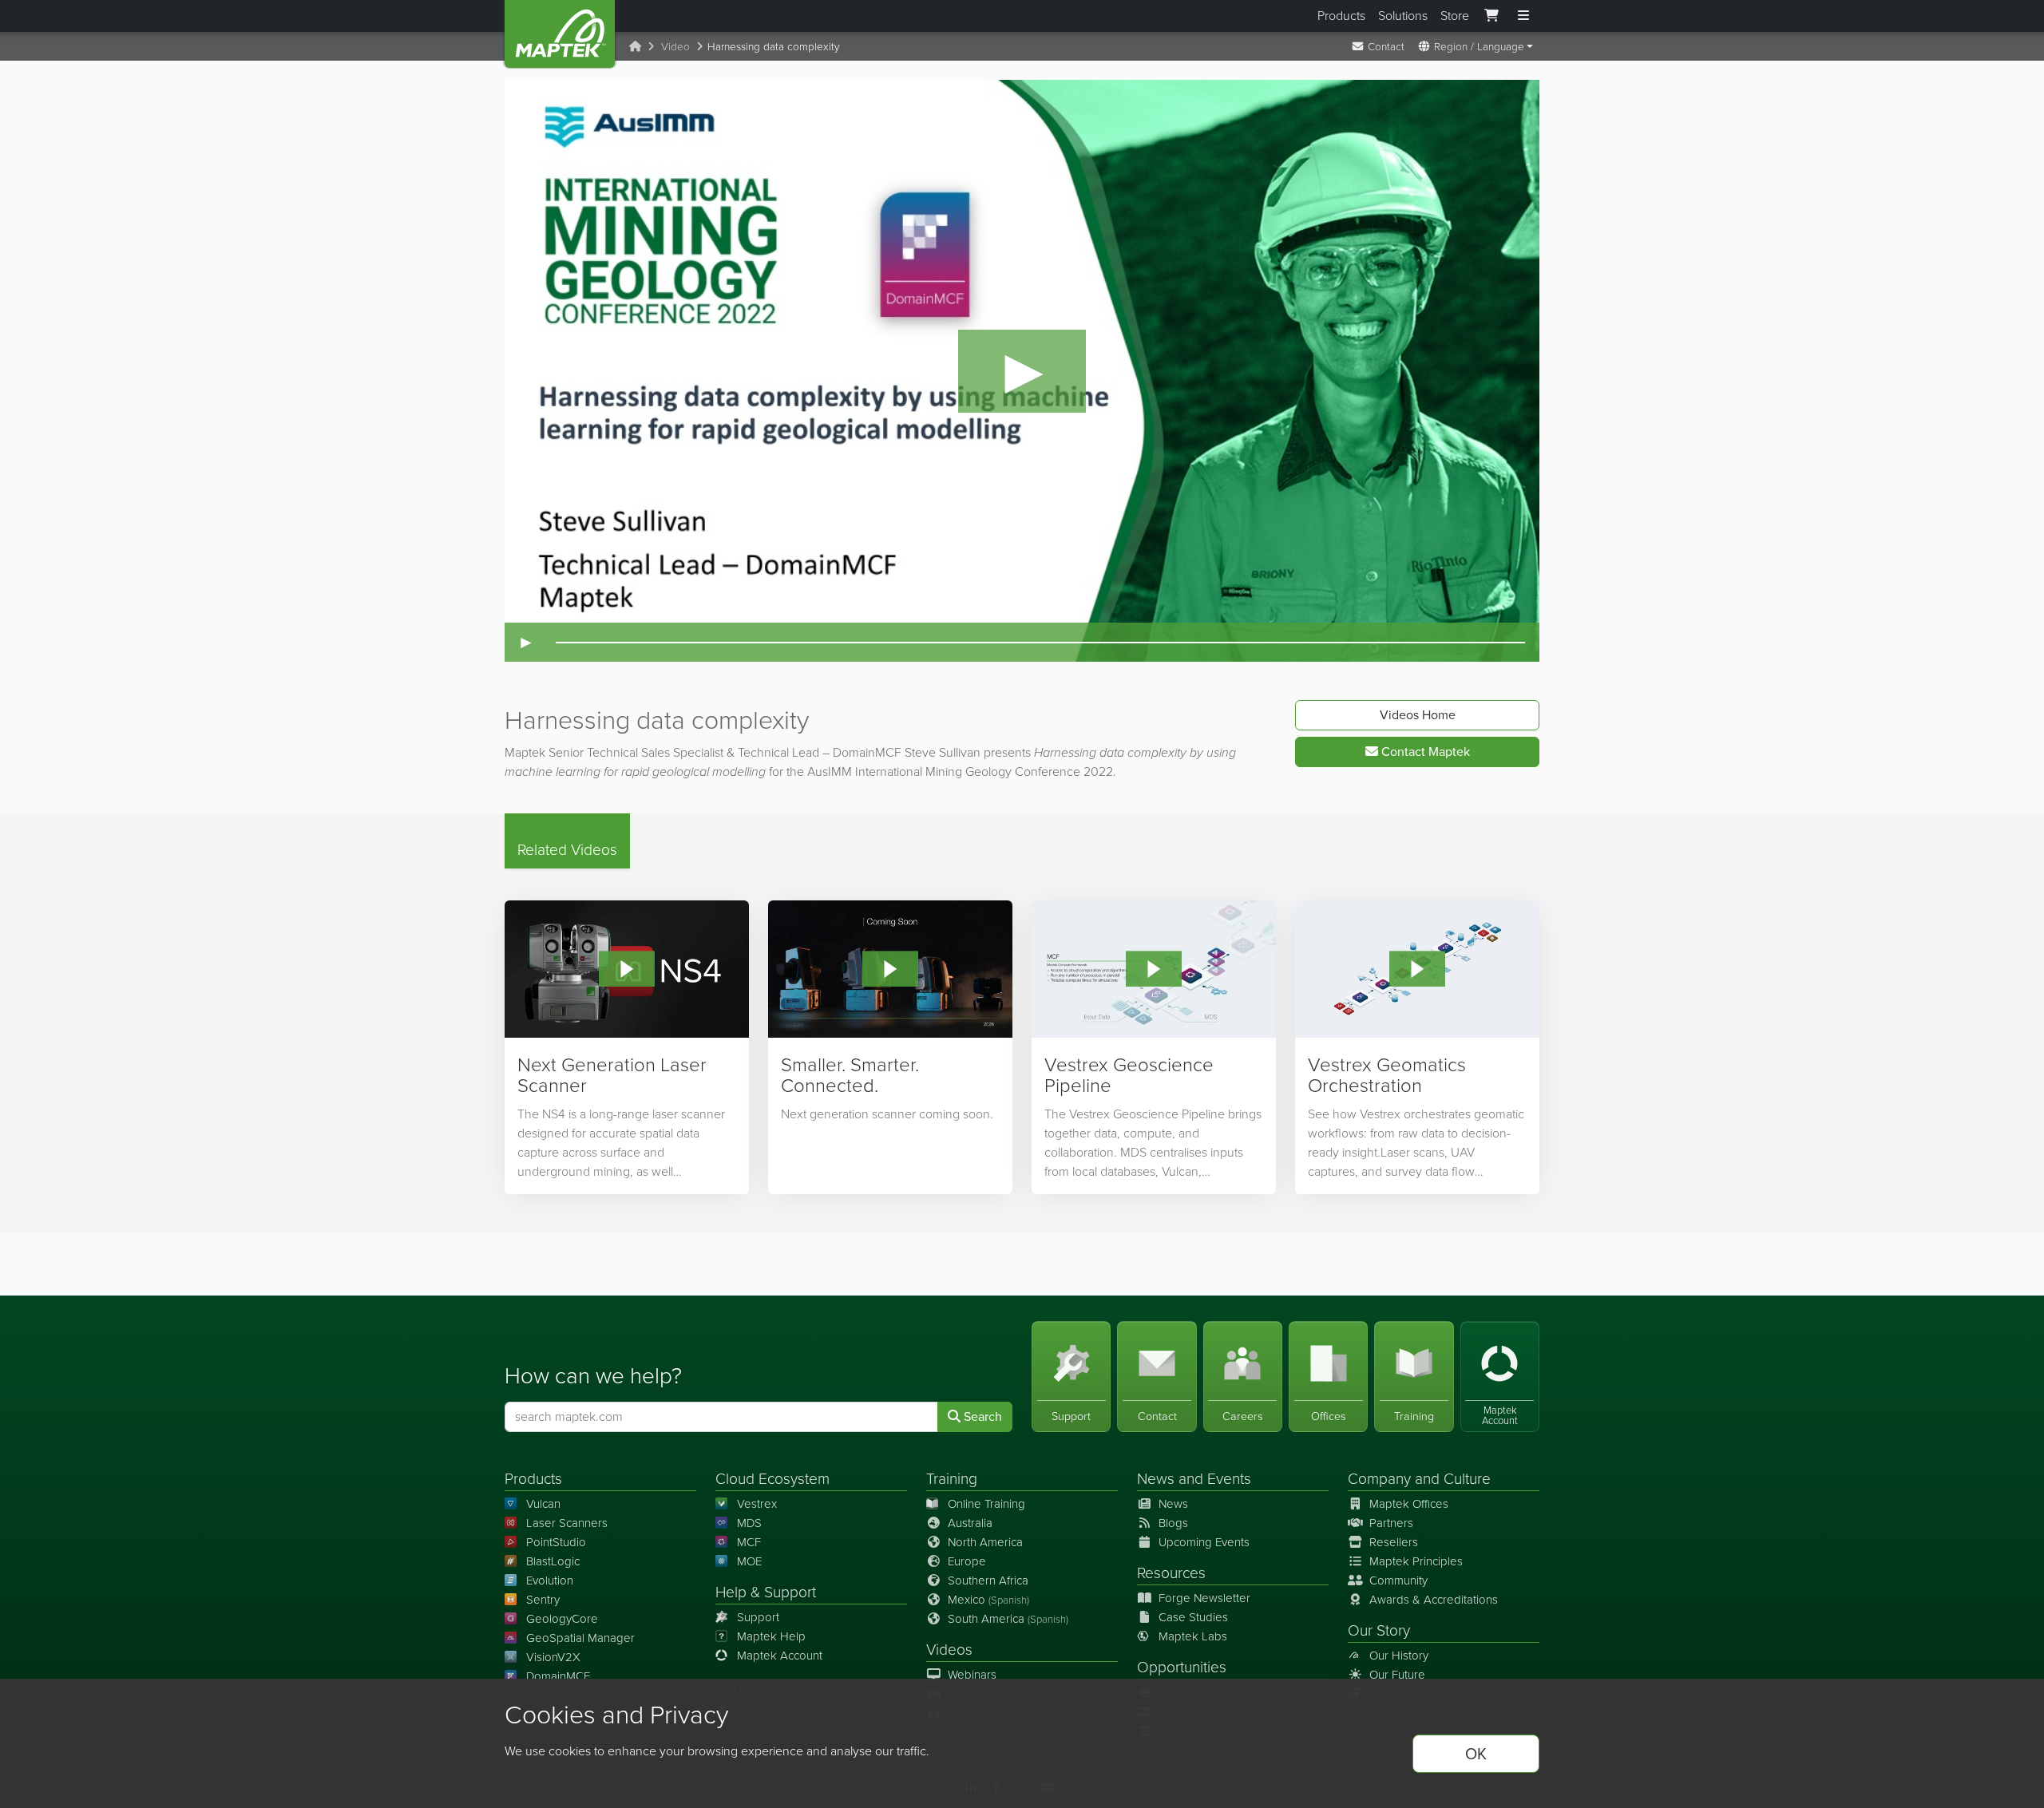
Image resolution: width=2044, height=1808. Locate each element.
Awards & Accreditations (1434, 1600)
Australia (970, 1523)
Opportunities (1182, 1667)
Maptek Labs (1193, 1636)
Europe (967, 1561)
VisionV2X (553, 1657)
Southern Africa (988, 1581)
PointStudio (556, 1542)
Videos (949, 1650)
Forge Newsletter (1204, 1598)
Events (1229, 1479)
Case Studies (1193, 1617)
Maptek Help (771, 1636)
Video (675, 46)
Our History (1399, 1656)
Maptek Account (780, 1656)
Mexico (988, 1600)
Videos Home (1418, 715)
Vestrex (757, 1504)
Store (1455, 16)
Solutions (1403, 16)
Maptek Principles (1416, 1561)
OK (1476, 1754)
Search (981, 1416)
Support (758, 1617)
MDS (749, 1523)
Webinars (972, 1675)
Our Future (1397, 1675)
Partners (1391, 1523)
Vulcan (543, 1504)
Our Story (1379, 1630)
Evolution (550, 1581)
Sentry (543, 1600)
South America (1008, 1619)
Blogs (1173, 1523)
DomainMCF (558, 1676)
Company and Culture (1419, 1479)
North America (985, 1542)
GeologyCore (562, 1619)
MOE (749, 1561)
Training (952, 1479)
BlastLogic (553, 1561)
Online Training (986, 1504)
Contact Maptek (1424, 752)
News (1156, 1479)
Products (1341, 16)
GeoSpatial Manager (580, 1638)
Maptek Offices (1409, 1504)
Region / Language (1478, 46)
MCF (749, 1542)
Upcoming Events (1204, 1542)
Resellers (1394, 1542)
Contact (1384, 46)
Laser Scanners (567, 1523)
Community (1398, 1581)
